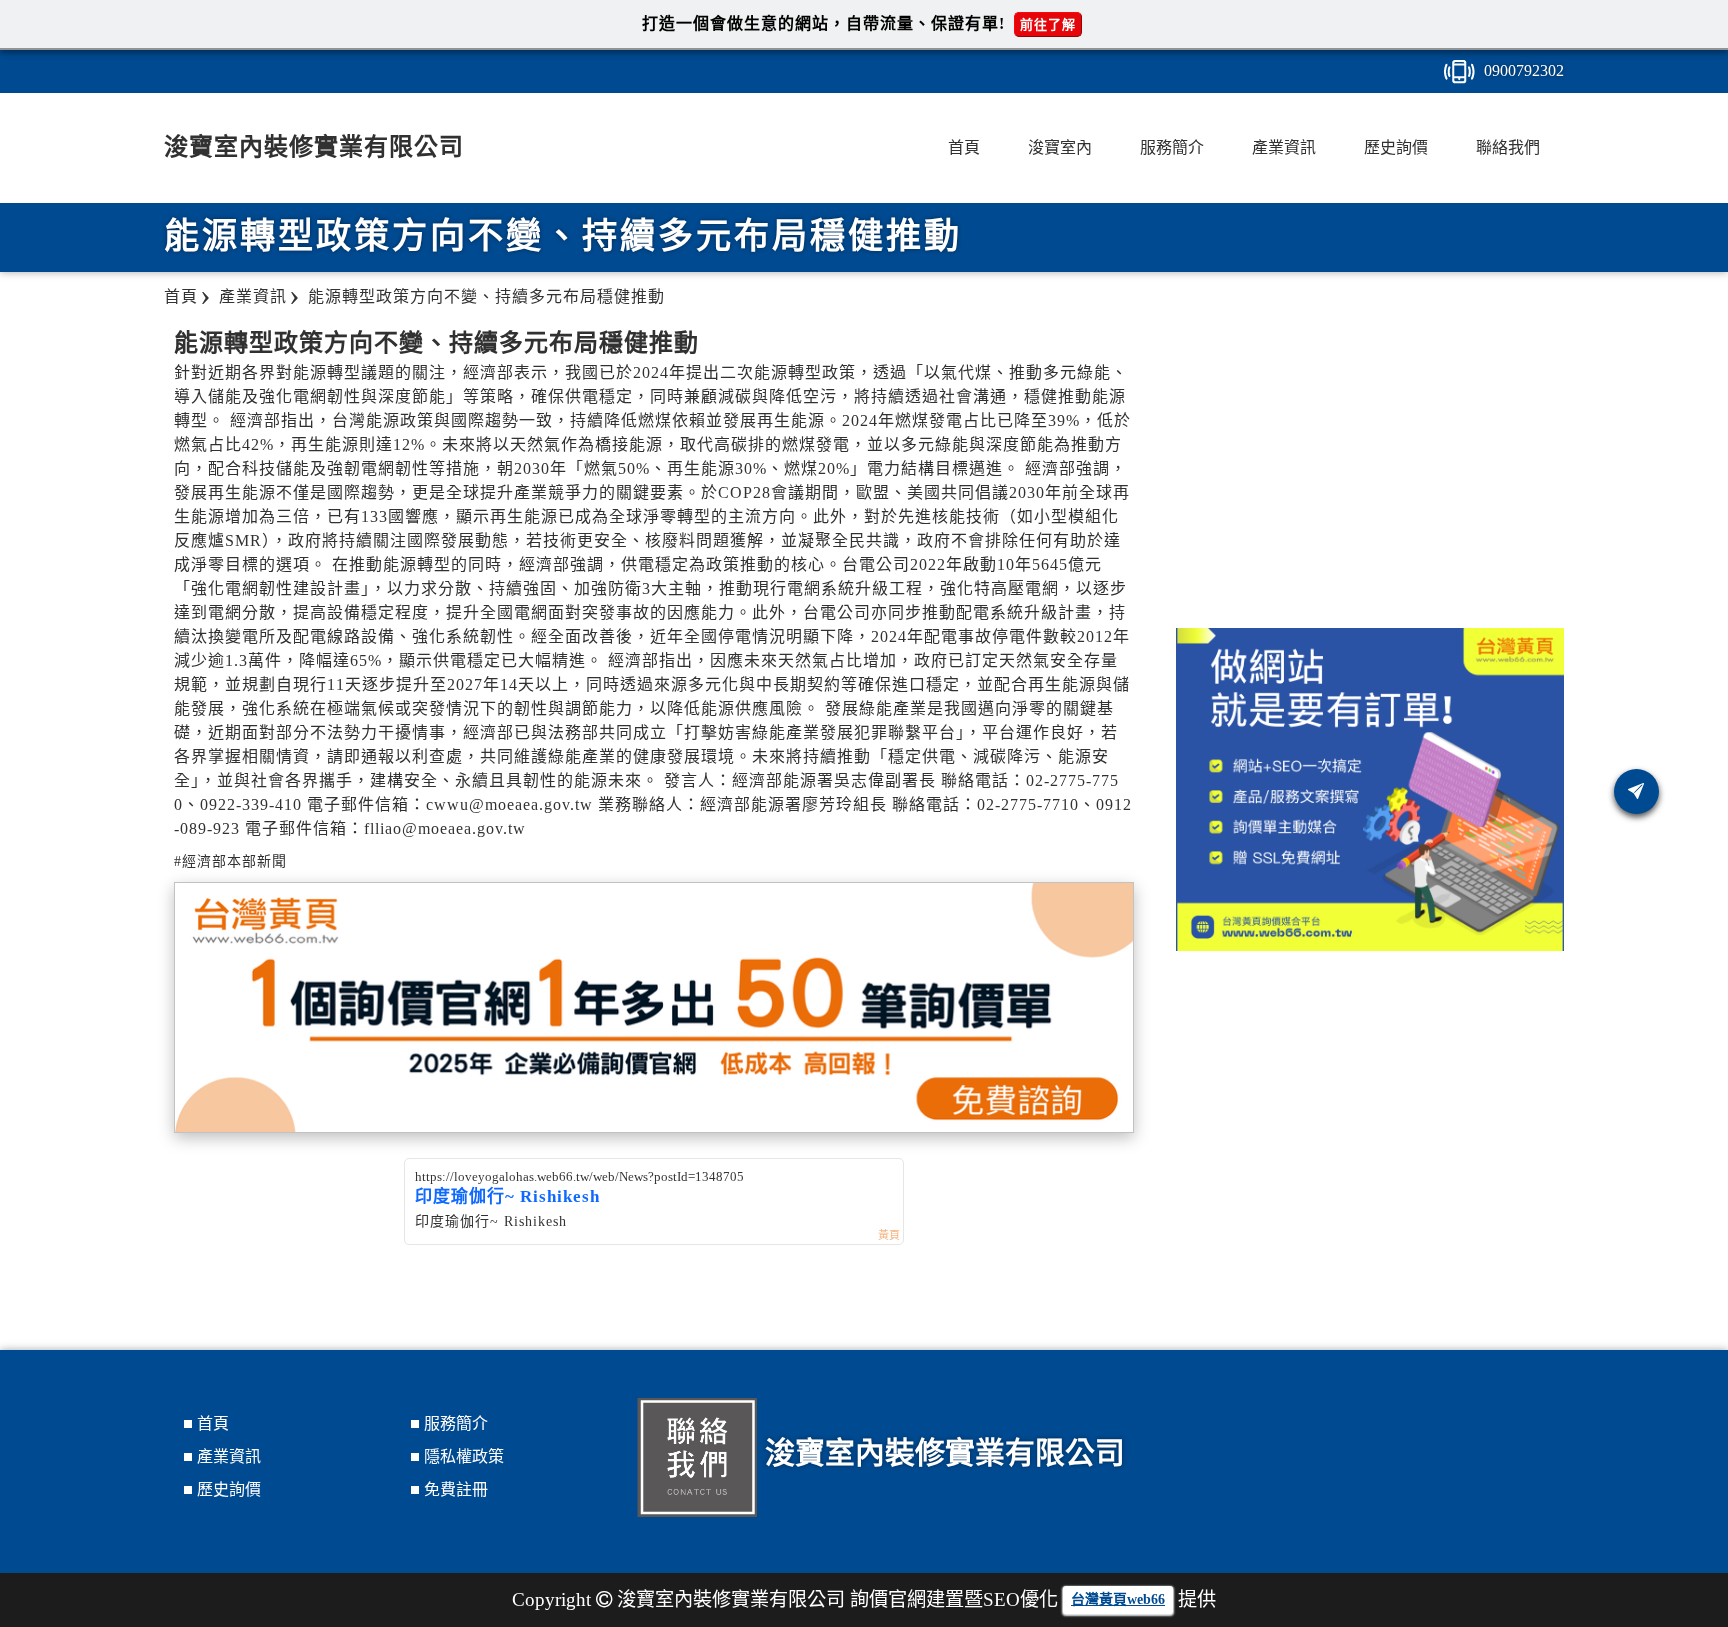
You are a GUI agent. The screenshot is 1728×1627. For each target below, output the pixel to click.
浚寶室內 (1060, 147)
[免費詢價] (1636, 791)
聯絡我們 (1508, 147)
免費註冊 (456, 1489)
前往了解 (1048, 24)
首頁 (964, 147)
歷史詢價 (1396, 147)
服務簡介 (1172, 147)
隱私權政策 (464, 1456)
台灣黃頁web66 (1118, 1599)
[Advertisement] (1370, 468)
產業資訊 (1284, 147)
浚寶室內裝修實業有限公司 (314, 147)
